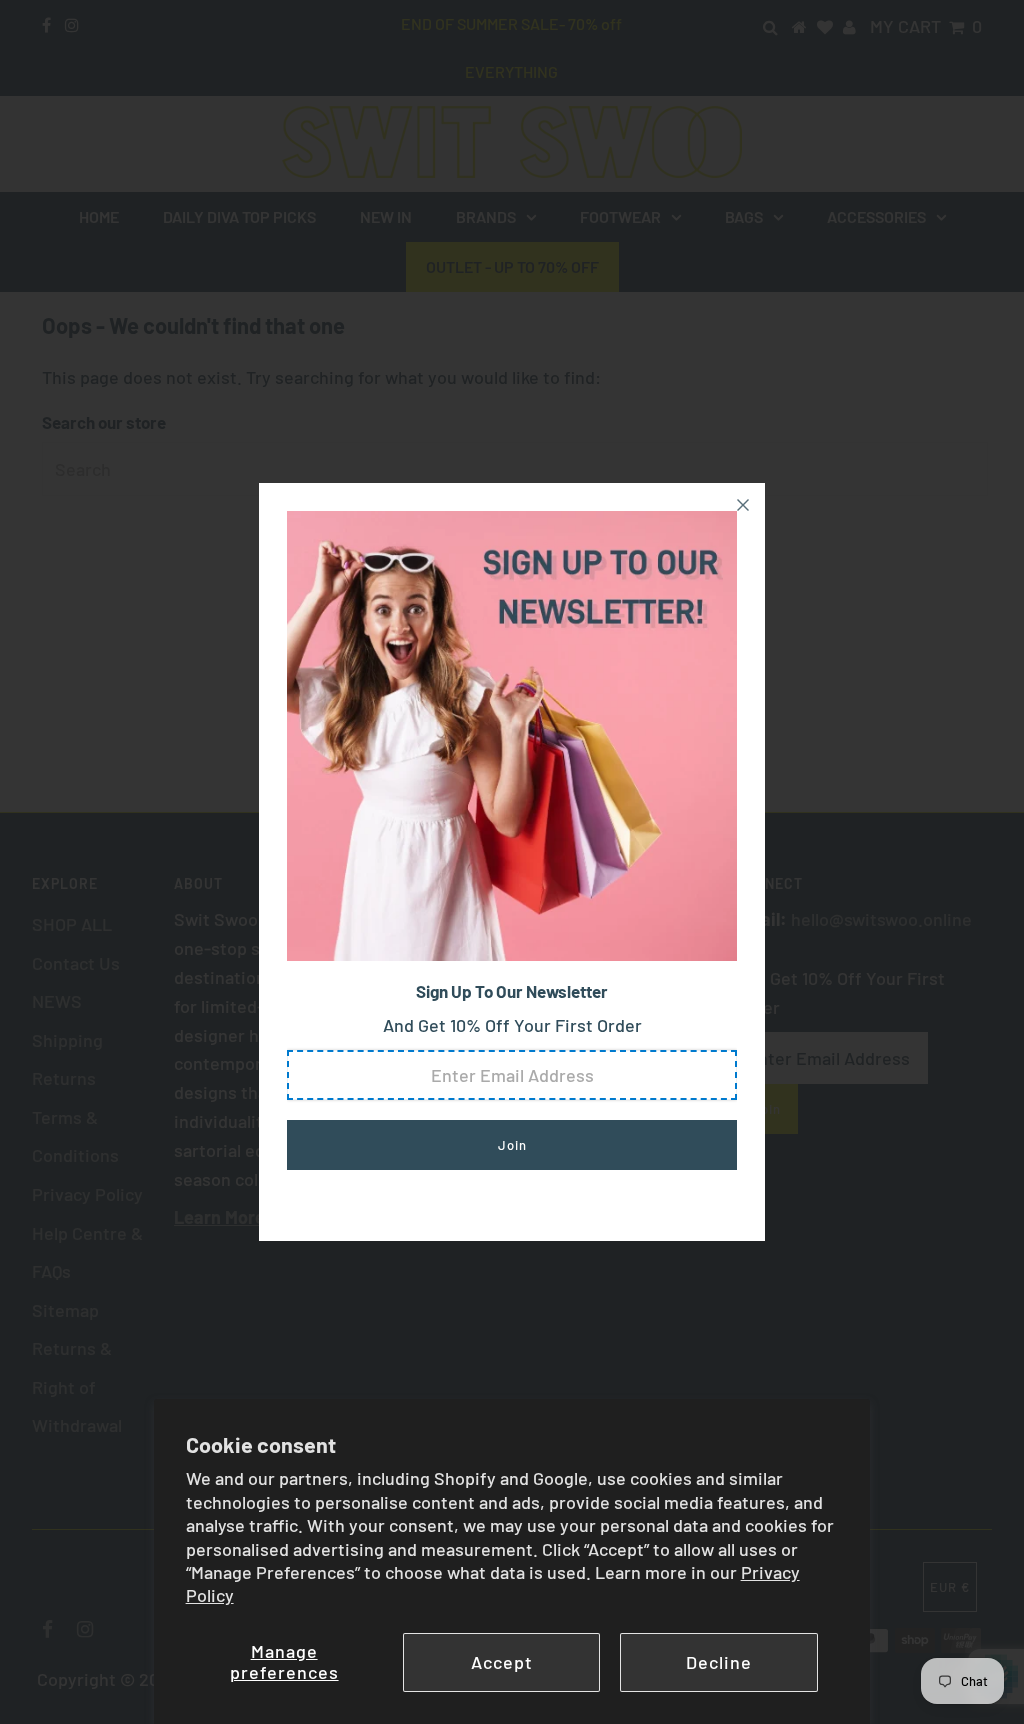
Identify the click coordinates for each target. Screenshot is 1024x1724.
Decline (719, 1662)
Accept (502, 1662)
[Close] (743, 505)
